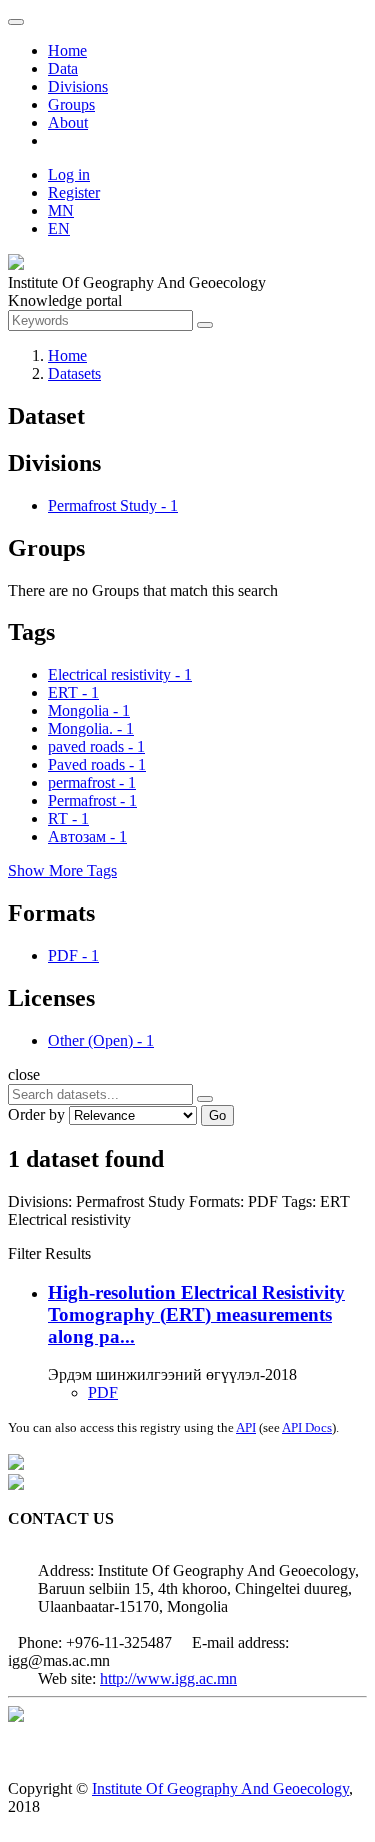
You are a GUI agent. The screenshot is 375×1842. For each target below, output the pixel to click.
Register (74, 192)
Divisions (78, 86)
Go (217, 1115)
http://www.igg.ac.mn (168, 1678)
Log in (69, 174)
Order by (36, 1114)
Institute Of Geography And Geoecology (220, 1788)
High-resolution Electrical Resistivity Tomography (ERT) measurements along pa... (196, 1314)
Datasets (74, 373)
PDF (103, 1392)
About (68, 122)
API (246, 1427)
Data (63, 68)
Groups (71, 104)
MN (61, 210)
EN (59, 228)
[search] (205, 1099)
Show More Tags (62, 870)
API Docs (307, 1427)
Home (67, 50)
